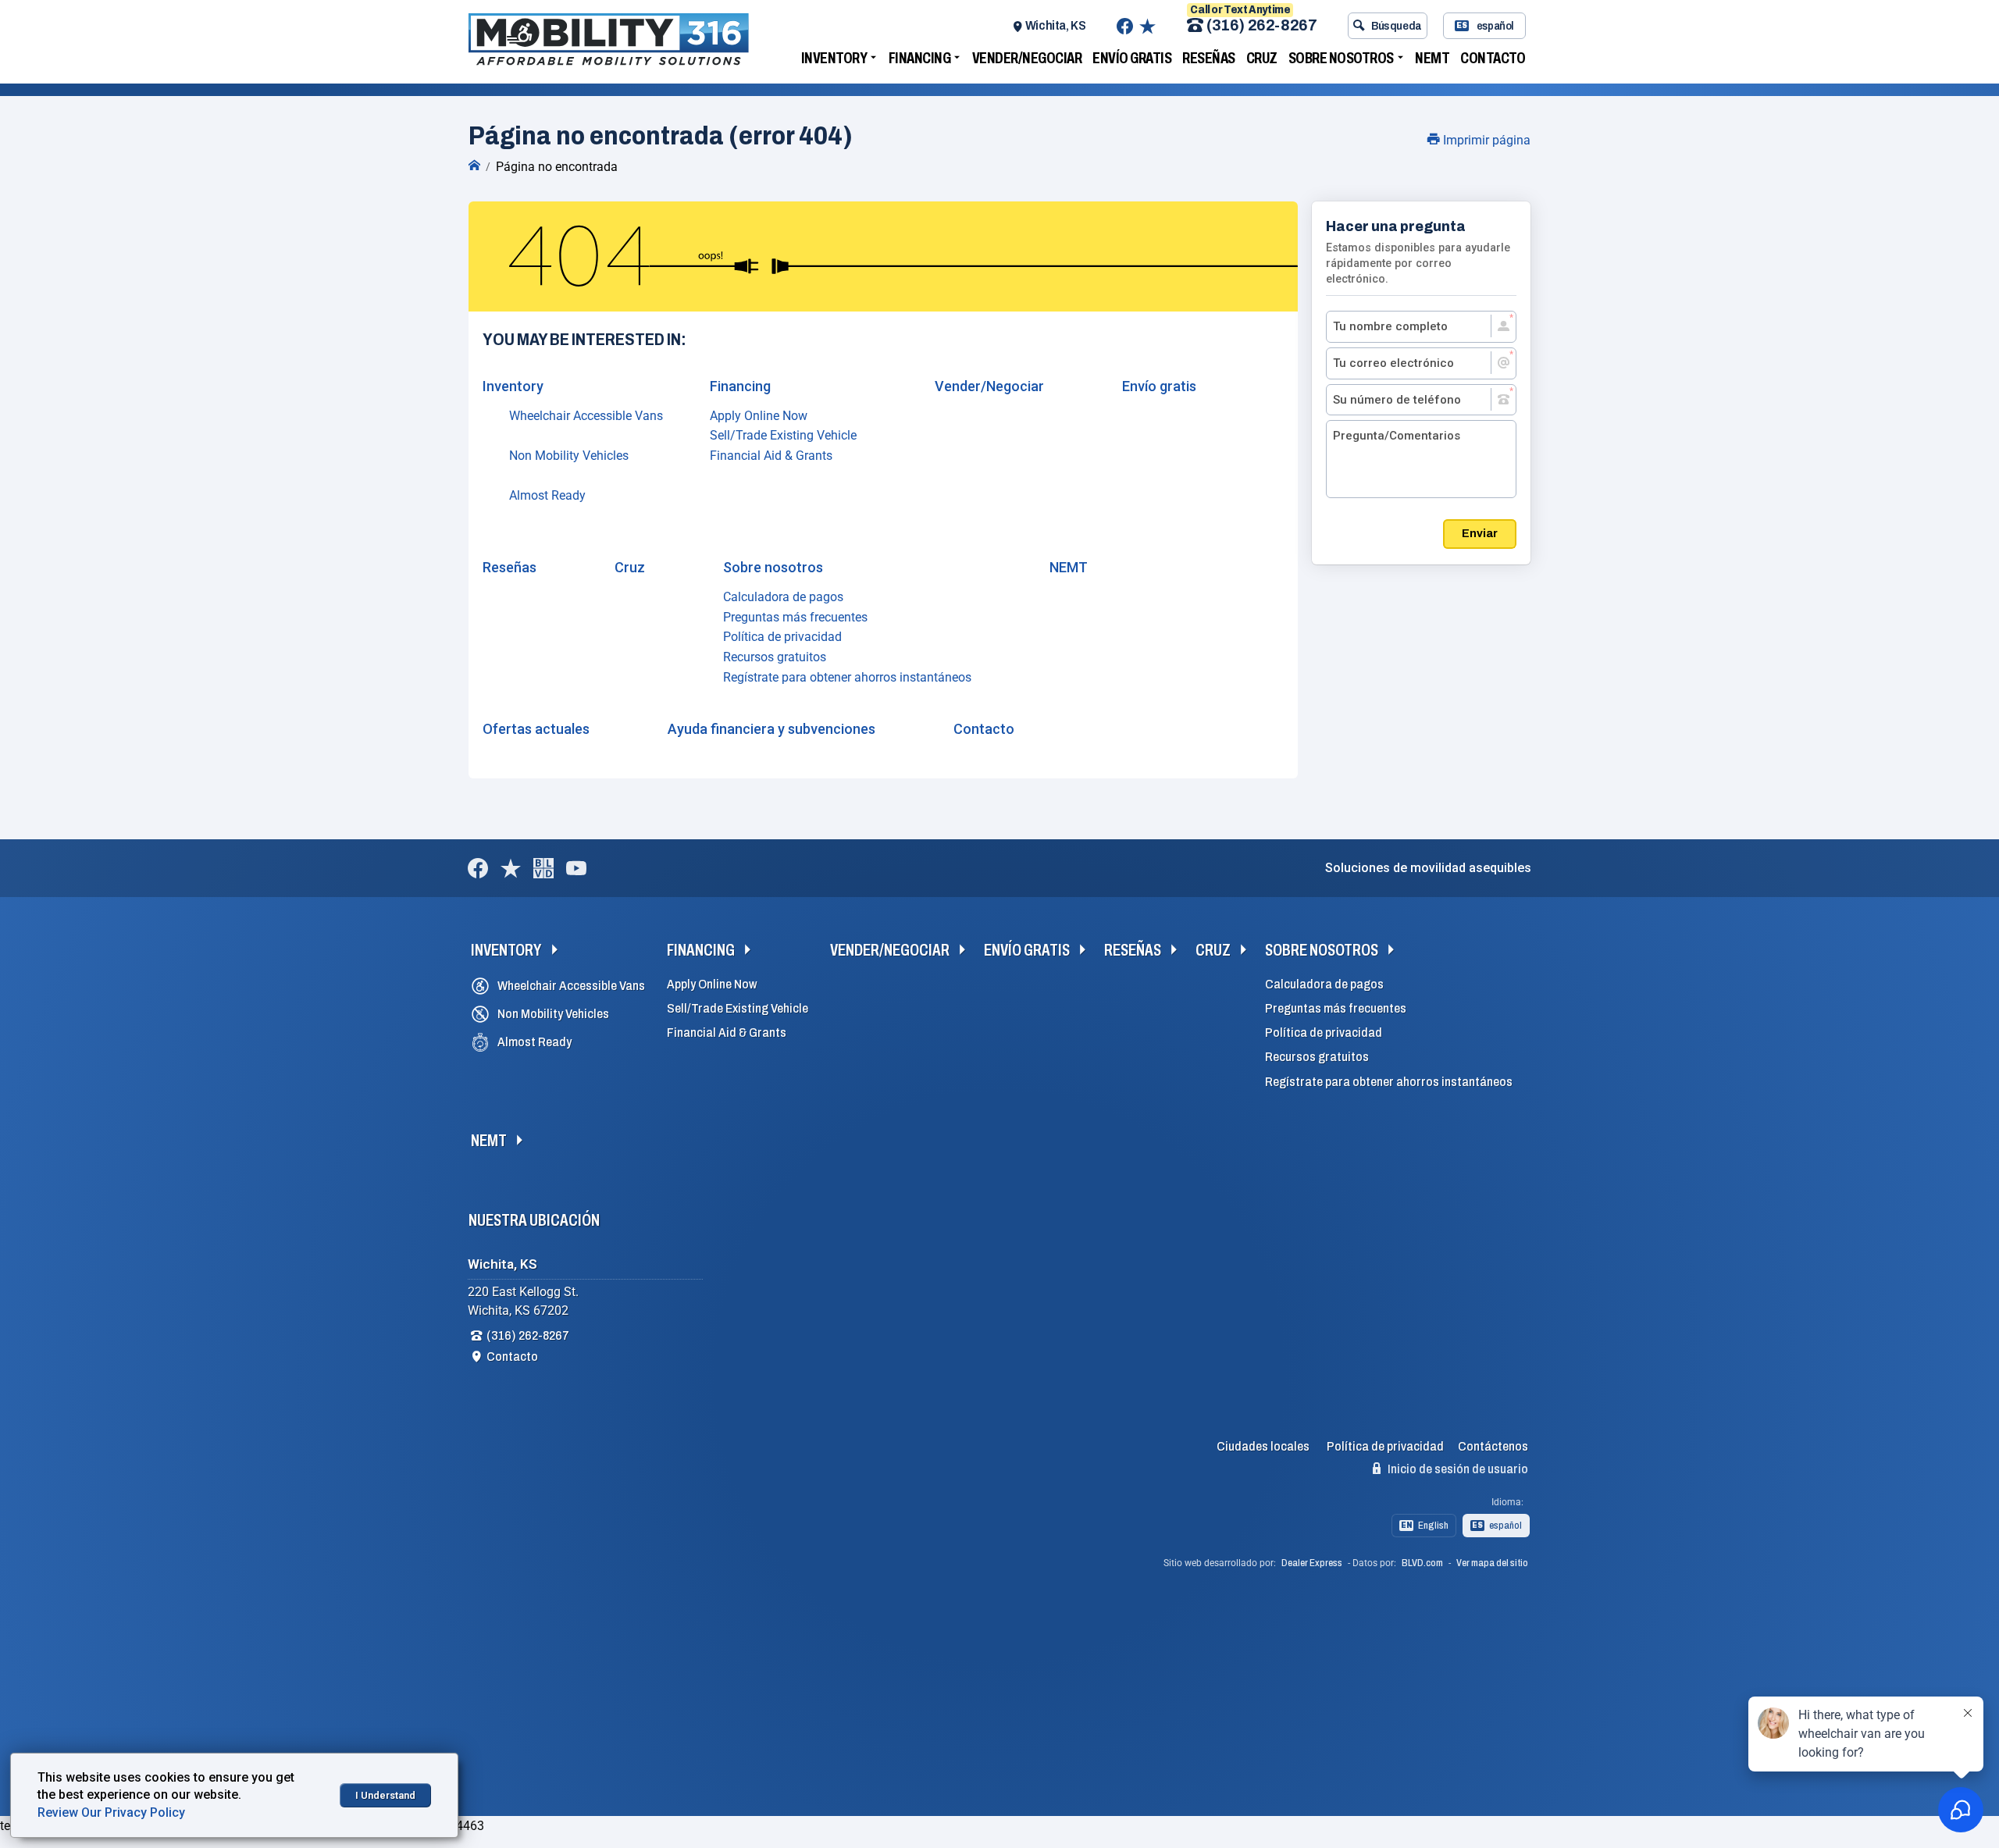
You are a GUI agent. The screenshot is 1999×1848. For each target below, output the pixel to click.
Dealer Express (1312, 1563)
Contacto (1493, 58)
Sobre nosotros (1341, 58)
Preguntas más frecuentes (795, 617)
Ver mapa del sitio (1492, 1563)
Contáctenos (1493, 1446)
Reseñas (1209, 58)
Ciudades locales (1263, 1446)
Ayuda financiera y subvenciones (771, 729)
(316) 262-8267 (1261, 26)
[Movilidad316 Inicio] (474, 166)
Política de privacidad (782, 637)
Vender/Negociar (1027, 58)
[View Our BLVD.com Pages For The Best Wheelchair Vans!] (543, 868)
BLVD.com (1422, 1563)
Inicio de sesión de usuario (1457, 1469)
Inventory (834, 58)
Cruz (1262, 58)
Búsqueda (1397, 26)
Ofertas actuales (536, 729)
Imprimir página (1485, 140)
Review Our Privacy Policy (111, 1812)
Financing (920, 58)
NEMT (1432, 58)
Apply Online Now (759, 416)
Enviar (1480, 533)
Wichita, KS (1056, 25)
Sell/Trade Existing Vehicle (783, 435)
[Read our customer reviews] (1147, 26)
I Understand (385, 1795)
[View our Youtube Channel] (576, 868)
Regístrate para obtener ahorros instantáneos (847, 677)
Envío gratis (1132, 58)
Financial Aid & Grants (771, 456)
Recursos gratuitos (775, 657)
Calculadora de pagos (783, 597)
